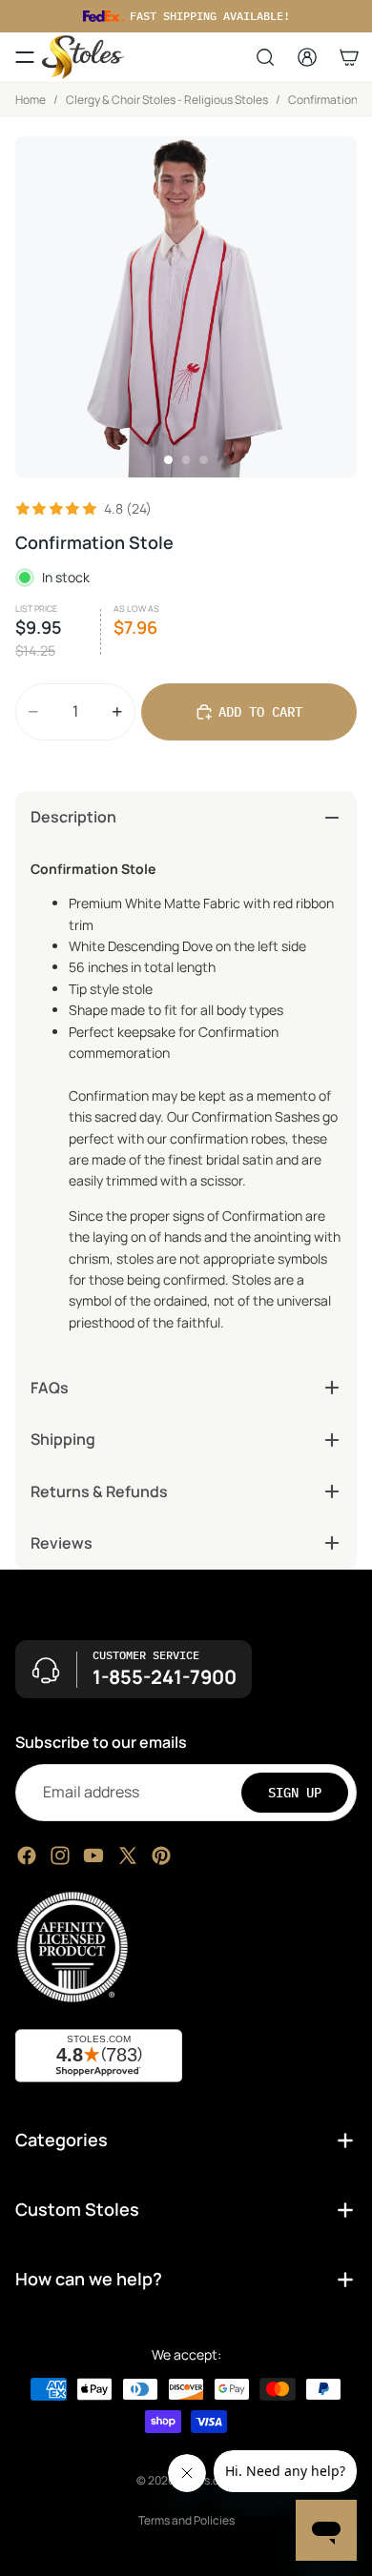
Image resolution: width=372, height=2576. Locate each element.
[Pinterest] (161, 1855)
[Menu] (25, 57)
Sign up (295, 1792)
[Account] (307, 57)
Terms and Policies (186, 2520)
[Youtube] (93, 1855)
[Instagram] (60, 1855)
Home (31, 100)
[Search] (265, 57)
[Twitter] (128, 1855)
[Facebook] (27, 1855)
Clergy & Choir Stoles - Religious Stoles (167, 100)
